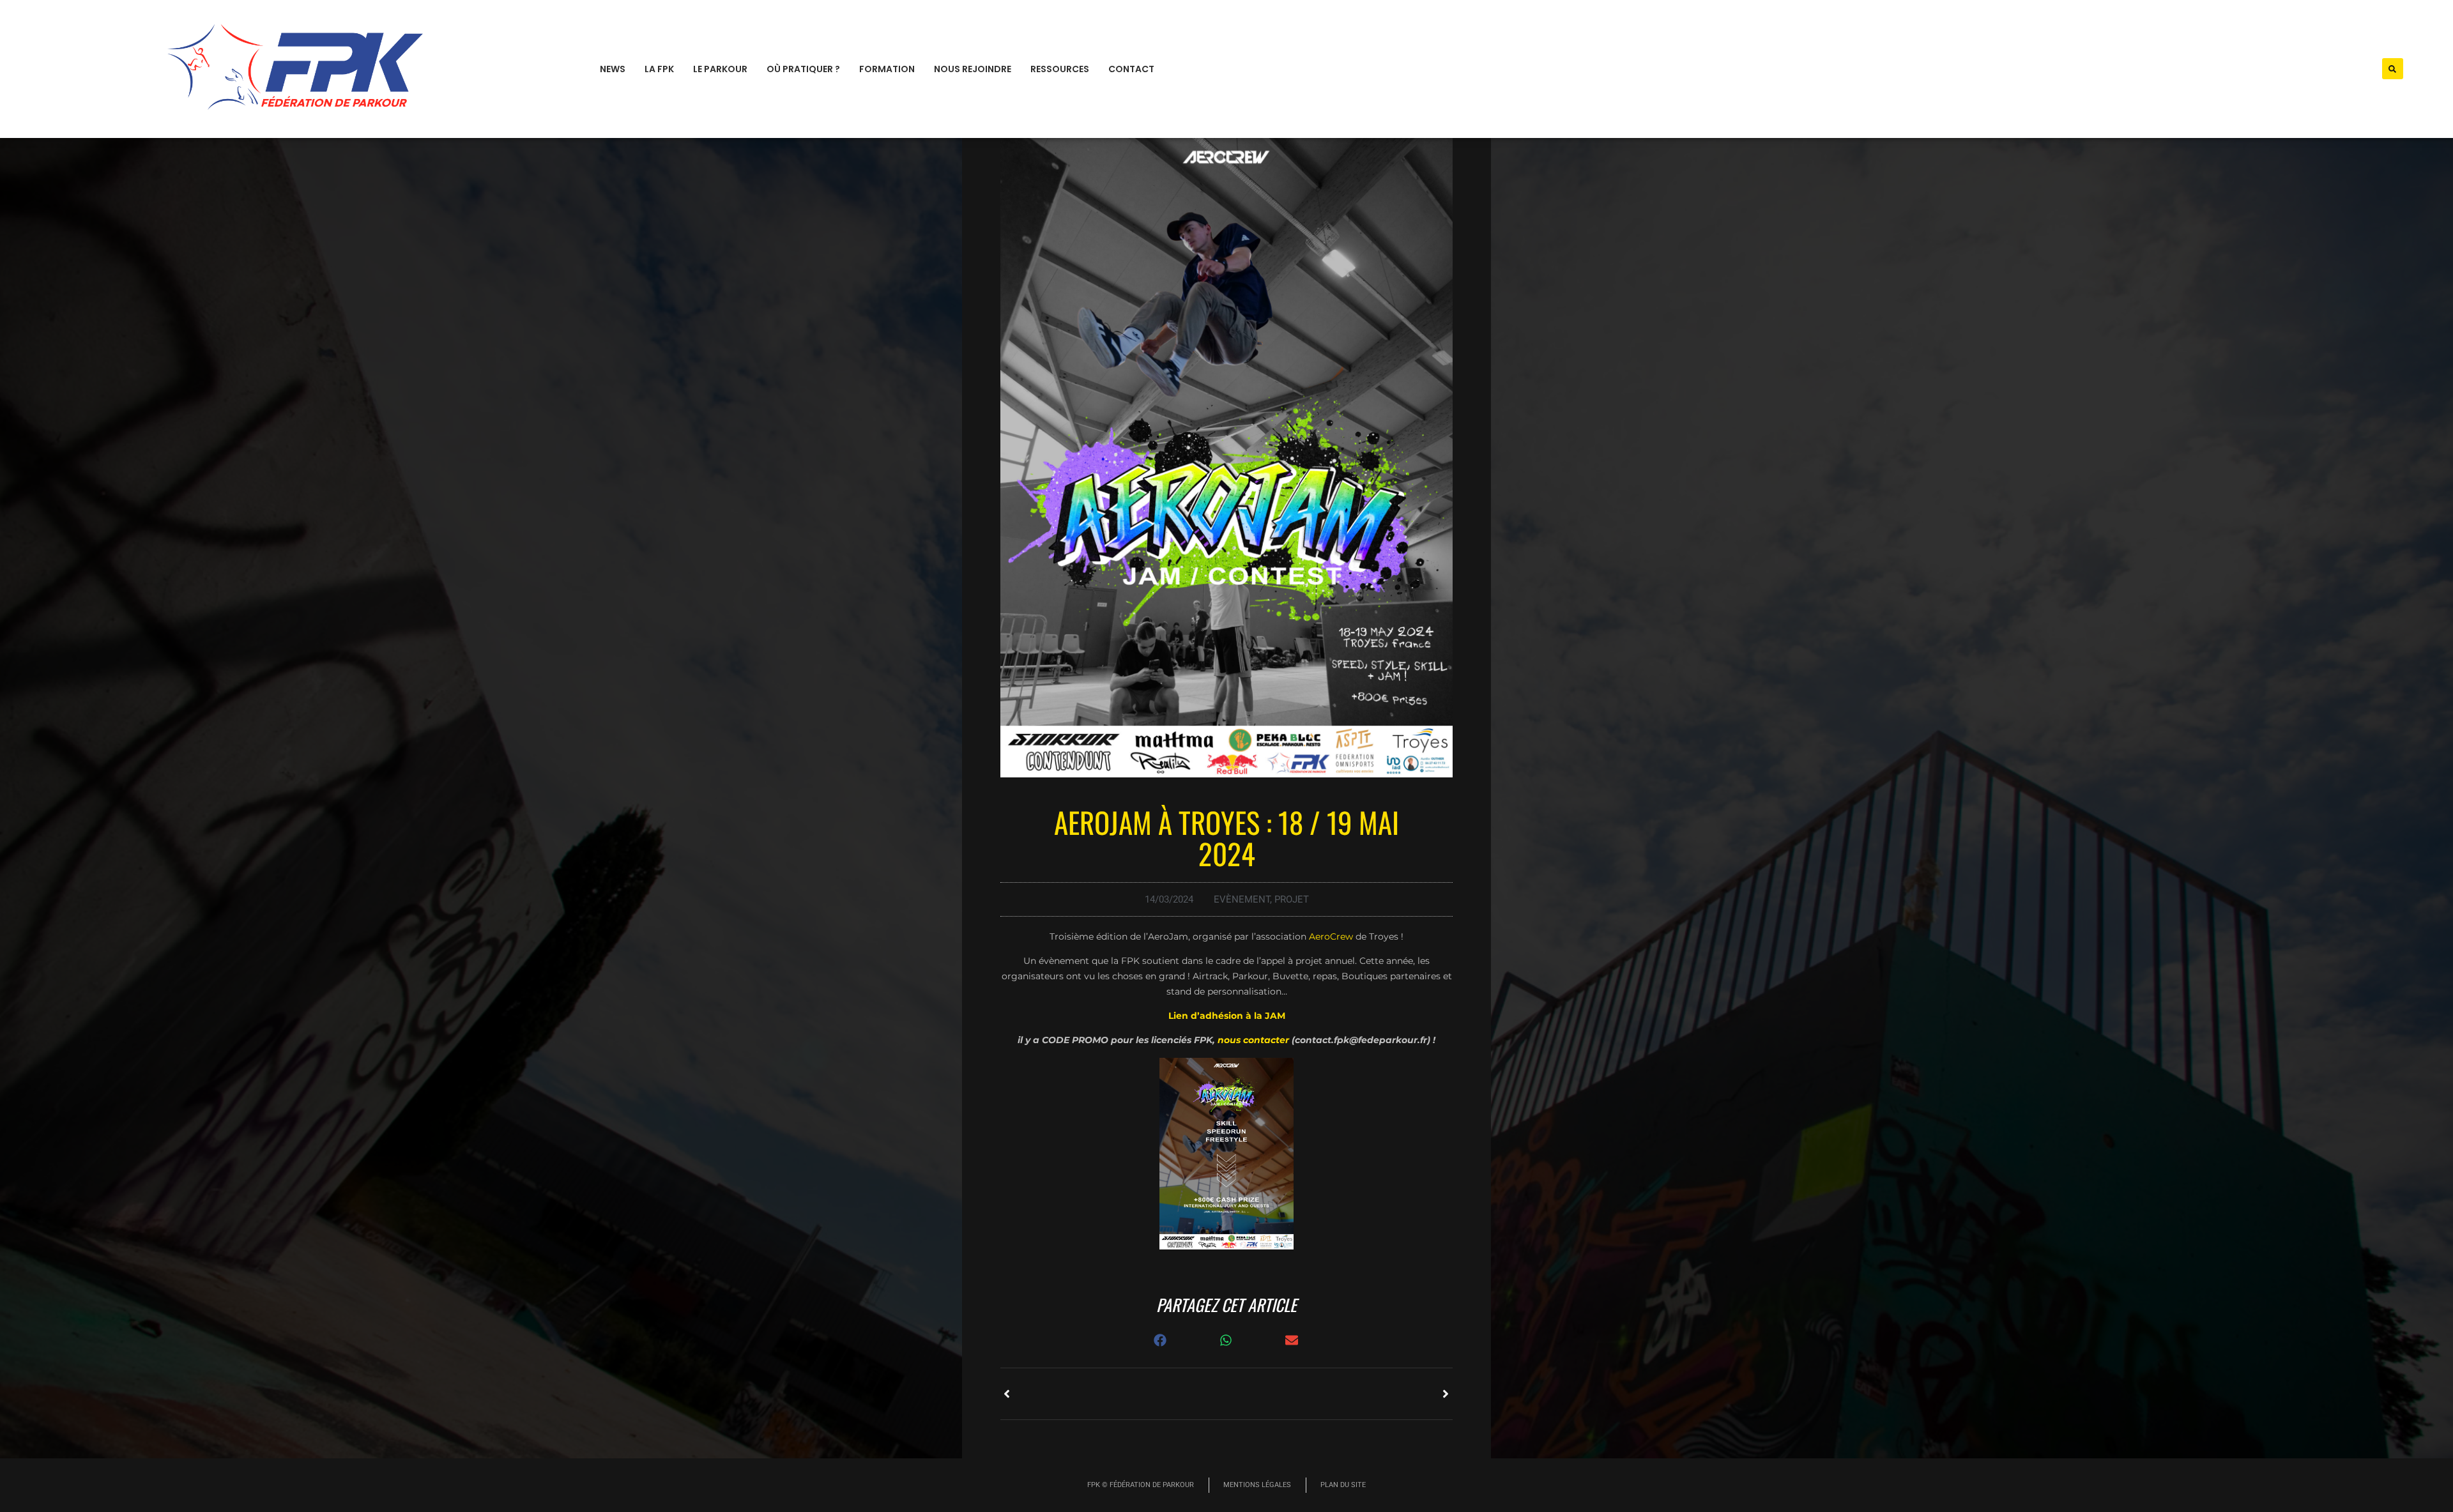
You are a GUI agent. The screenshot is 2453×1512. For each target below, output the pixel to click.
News (613, 69)
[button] (2393, 69)
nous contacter (1252, 1040)
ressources (1060, 69)
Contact (1131, 69)
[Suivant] (1340, 1394)
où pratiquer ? (803, 69)
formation (887, 69)
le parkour (720, 69)
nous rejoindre (973, 69)
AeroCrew (1331, 936)
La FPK (659, 69)
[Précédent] (1113, 1394)
